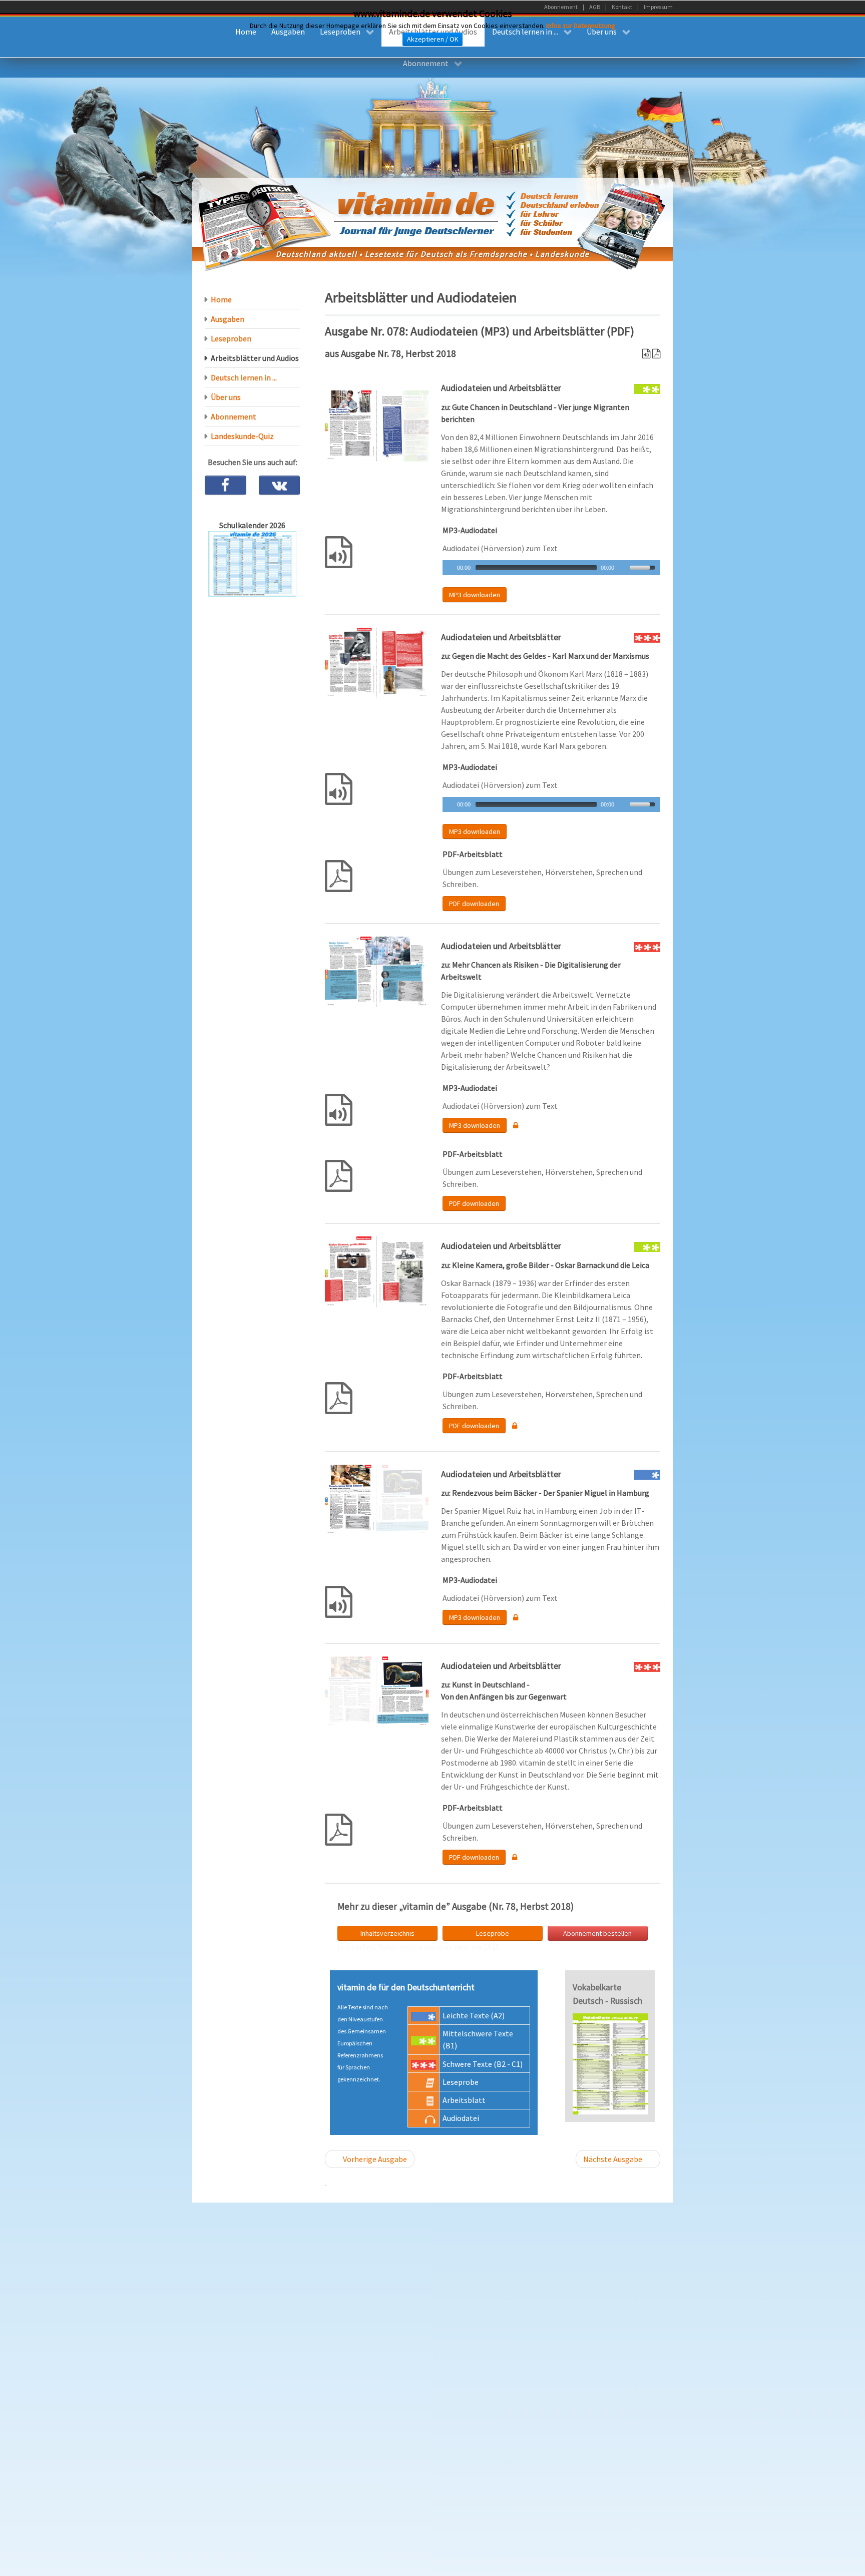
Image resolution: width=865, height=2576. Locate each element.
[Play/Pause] (449, 568)
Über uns (226, 397)
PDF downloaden (474, 904)
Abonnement (234, 416)
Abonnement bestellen (597, 1933)
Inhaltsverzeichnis (387, 1933)
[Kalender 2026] (252, 563)
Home (221, 299)
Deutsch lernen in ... (244, 377)
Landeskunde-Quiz (242, 436)
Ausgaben (228, 319)
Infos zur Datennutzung (581, 26)
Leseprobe (493, 1933)
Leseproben (231, 338)
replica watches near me (441, 1947)
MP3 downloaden (475, 595)
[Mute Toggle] (623, 568)
